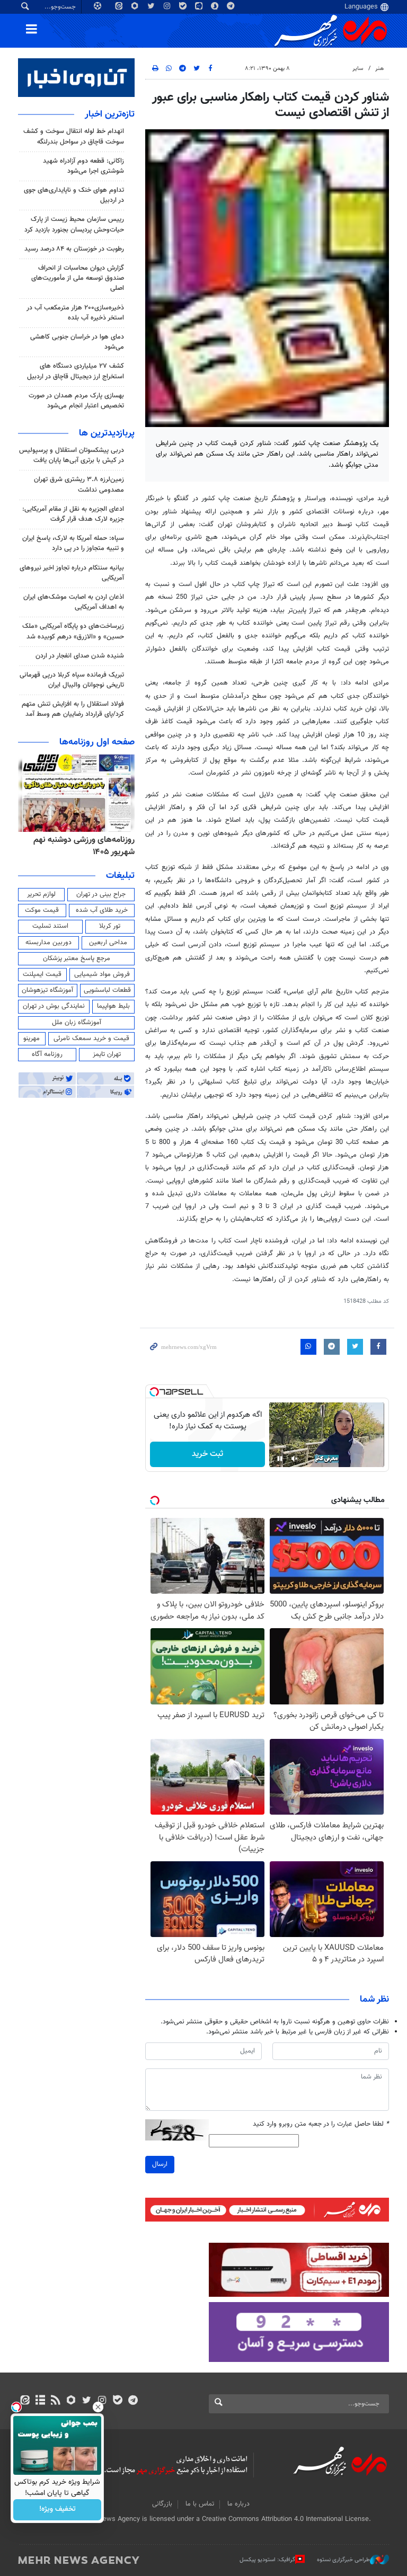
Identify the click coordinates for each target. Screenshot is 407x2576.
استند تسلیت (50, 926)
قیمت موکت (42, 910)
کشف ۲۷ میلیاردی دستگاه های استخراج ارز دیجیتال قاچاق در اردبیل (76, 371)
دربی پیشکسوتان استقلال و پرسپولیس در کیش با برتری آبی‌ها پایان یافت (72, 455)
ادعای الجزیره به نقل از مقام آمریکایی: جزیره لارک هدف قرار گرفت (73, 514)
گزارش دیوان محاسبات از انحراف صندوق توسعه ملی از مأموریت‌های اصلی (78, 278)
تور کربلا (110, 926)
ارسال (160, 2164)
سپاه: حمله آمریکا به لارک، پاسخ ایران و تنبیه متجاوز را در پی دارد (73, 543)
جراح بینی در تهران (101, 894)
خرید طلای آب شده (102, 910)
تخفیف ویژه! (57, 2510)
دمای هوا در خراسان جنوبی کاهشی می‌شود (77, 342)
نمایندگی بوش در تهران (54, 1006)
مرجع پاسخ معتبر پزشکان (77, 958)
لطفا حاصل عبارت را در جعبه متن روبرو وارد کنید (321, 2124)
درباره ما (238, 2504)
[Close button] (98, 2407)
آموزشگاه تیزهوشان (47, 990)
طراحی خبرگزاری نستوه (343, 2559)
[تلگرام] (133, 2401)
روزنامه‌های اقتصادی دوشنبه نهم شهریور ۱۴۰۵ (81, 846)
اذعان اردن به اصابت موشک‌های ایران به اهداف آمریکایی (74, 602)
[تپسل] (154, 1392)
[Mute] (295, 1459)
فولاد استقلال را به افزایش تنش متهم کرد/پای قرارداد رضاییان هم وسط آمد (73, 709)
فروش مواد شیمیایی (102, 974)
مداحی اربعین (108, 943)
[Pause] (280, 1459)
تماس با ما (200, 2504)
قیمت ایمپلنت (42, 974)
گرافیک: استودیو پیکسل (267, 2559)
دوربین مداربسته (48, 943)
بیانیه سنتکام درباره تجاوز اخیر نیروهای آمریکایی (72, 573)
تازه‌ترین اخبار (110, 114)
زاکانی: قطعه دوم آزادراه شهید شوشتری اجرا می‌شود (83, 166)
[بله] (117, 2401)
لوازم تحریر (41, 894)
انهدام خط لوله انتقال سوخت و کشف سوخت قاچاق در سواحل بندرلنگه (74, 136)
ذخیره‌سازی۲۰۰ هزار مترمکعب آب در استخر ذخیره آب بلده (75, 313)
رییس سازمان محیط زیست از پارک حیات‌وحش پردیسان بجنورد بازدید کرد (74, 224)
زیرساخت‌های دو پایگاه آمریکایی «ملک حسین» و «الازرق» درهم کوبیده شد (73, 631)
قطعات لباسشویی (107, 990)
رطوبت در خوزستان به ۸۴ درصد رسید (74, 249)
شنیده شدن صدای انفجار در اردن (80, 656)
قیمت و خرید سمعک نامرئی (91, 1038)
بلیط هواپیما (113, 1006)
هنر (379, 69)
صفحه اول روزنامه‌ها (97, 742)
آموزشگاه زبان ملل (77, 1023)
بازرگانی (162, 2504)
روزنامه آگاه (47, 1054)
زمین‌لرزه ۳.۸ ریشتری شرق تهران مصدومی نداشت (79, 485)
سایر (358, 69)
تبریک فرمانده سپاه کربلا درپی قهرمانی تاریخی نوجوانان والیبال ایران (72, 680)
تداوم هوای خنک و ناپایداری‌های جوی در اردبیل (74, 195)
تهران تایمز (107, 1054)
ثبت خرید (207, 1454)
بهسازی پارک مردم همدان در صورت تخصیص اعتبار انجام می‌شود (76, 401)
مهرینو (32, 1038)
